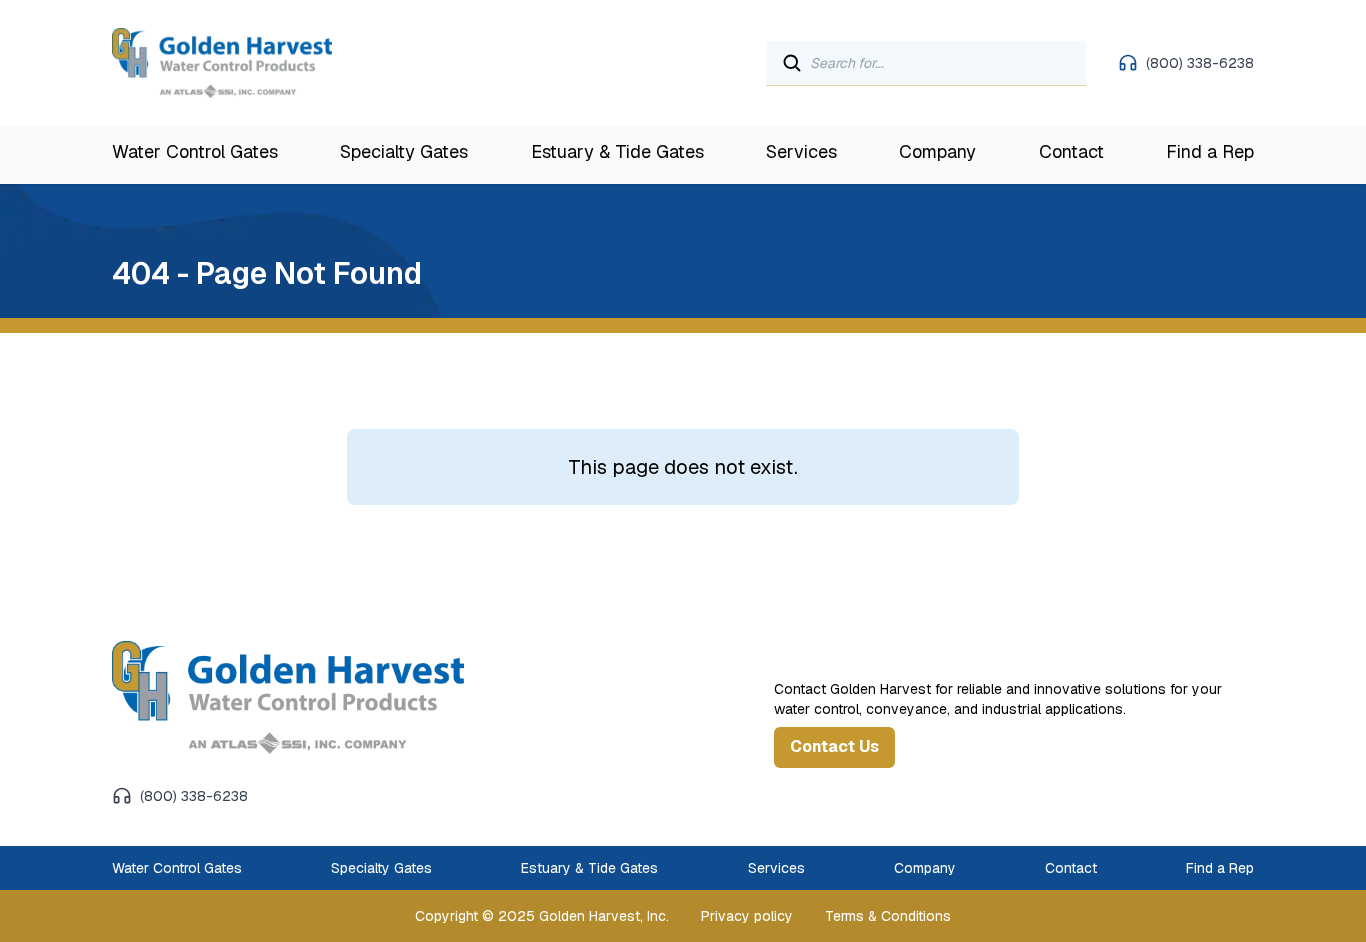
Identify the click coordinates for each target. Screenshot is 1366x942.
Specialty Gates (404, 151)
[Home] (321, 697)
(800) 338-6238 (1200, 63)
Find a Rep (1210, 151)
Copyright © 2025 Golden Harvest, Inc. (542, 916)
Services (801, 151)
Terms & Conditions (888, 916)
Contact (1071, 151)
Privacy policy (747, 916)
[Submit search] (792, 63)
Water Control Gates (195, 151)
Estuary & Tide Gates (617, 151)
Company (937, 151)
